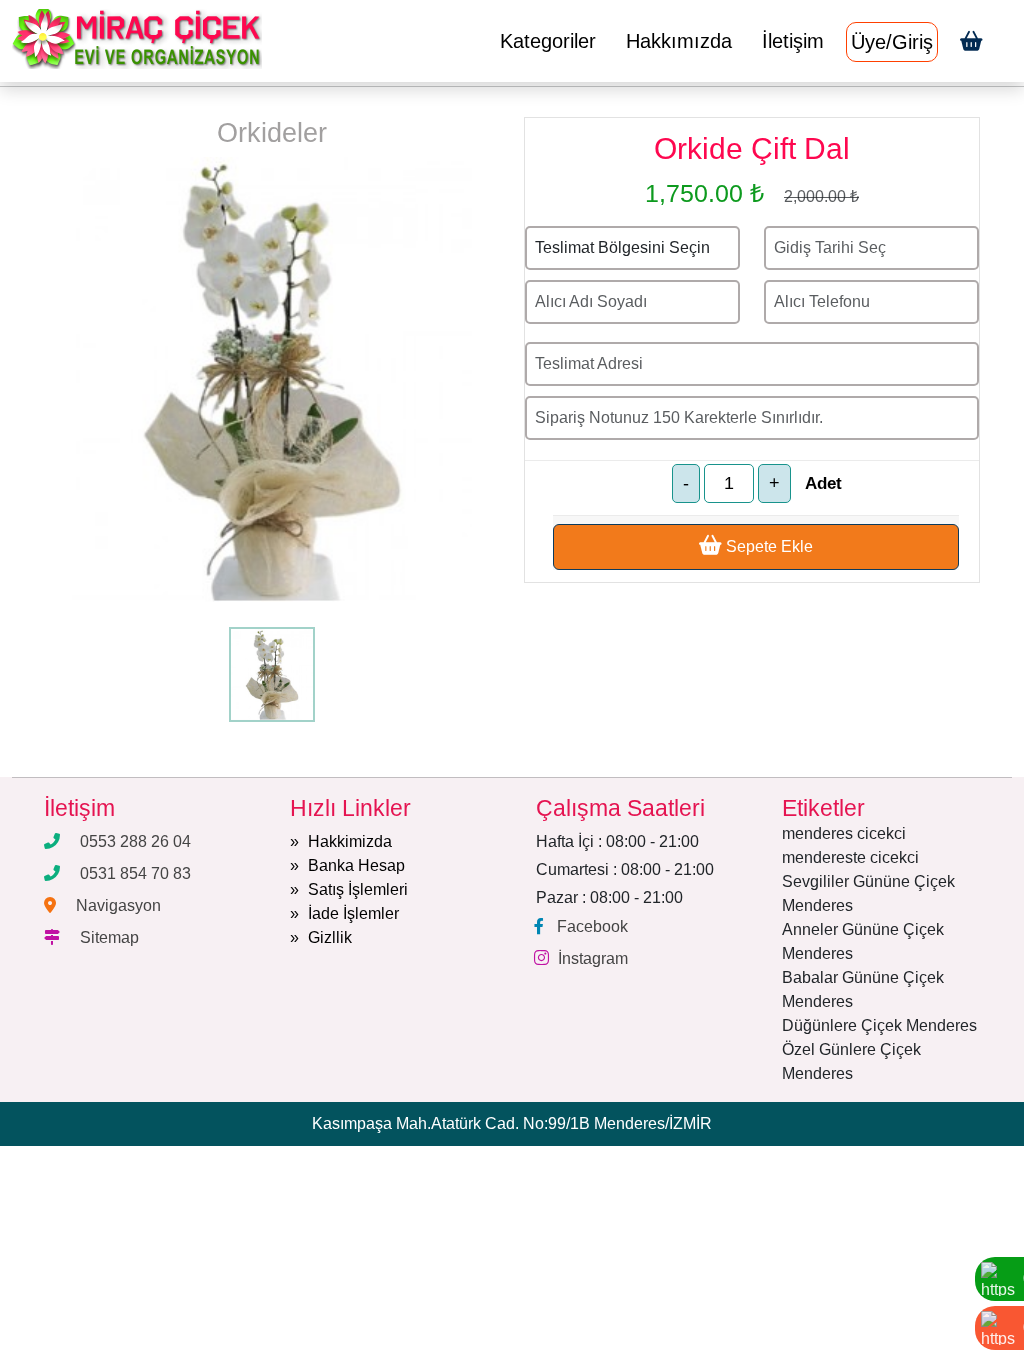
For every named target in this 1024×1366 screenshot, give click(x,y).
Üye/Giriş (892, 42)
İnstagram (593, 958)
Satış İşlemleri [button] (358, 889)
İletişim (793, 41)
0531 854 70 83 (135, 873)
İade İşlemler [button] (353, 913)
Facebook (592, 926)
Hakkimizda (350, 841)
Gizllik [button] (330, 937)
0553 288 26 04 (135, 841)
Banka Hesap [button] (356, 865)
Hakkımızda (679, 41)
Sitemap (109, 937)
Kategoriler (548, 41)
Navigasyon (118, 905)
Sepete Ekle (767, 546)
